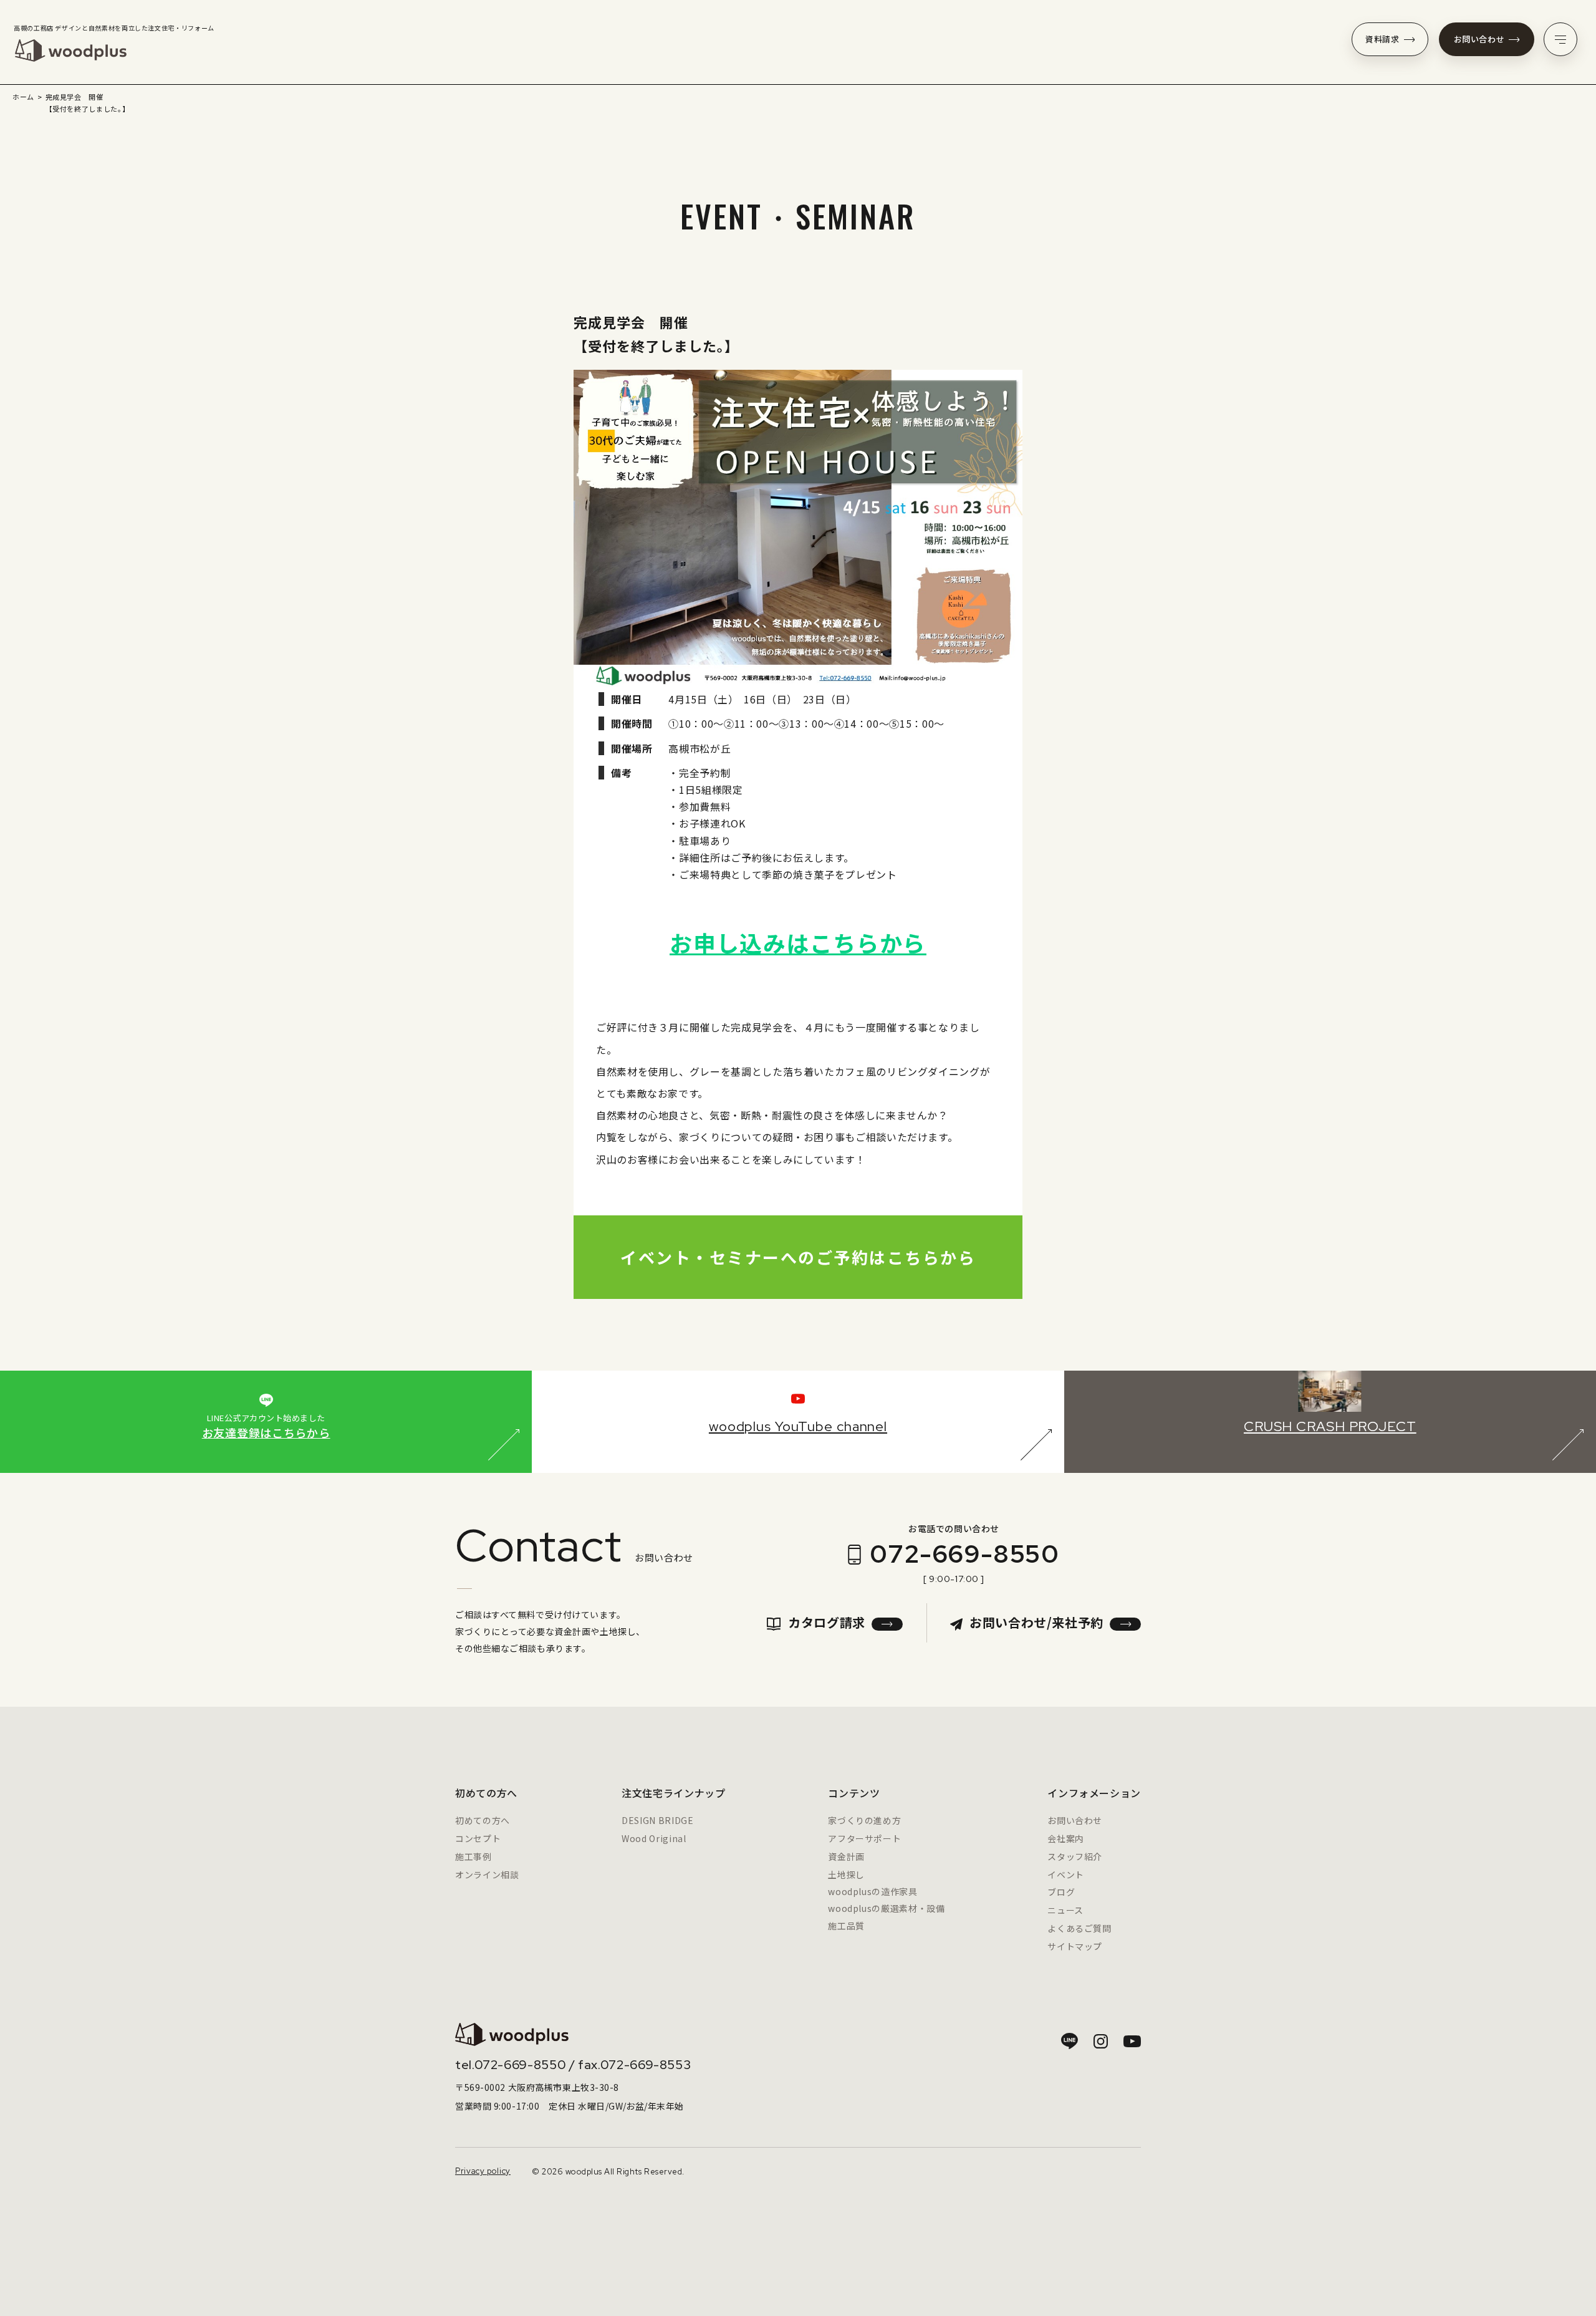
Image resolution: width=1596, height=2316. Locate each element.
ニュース (1065, 1910)
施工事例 (474, 1856)
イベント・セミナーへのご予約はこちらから (798, 1257)
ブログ (1061, 1892)
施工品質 (846, 1926)
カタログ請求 (827, 1622)
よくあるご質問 (1079, 1928)
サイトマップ (1075, 1946)
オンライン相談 (487, 1875)
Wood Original (654, 1838)
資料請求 (1382, 39)
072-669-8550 (964, 1554)
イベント (1066, 1875)
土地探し (846, 1875)
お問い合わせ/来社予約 (1036, 1622)
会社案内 (1066, 1838)
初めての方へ (483, 1820)
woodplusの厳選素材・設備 (886, 1908)
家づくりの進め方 (864, 1820)
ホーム (23, 97)
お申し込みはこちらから (798, 942)
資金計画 (846, 1856)
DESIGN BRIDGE (657, 1820)
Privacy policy (483, 2171)
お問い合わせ (1479, 39)
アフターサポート (864, 1838)
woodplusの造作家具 (873, 1891)
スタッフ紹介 (1075, 1856)
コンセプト (478, 1838)
